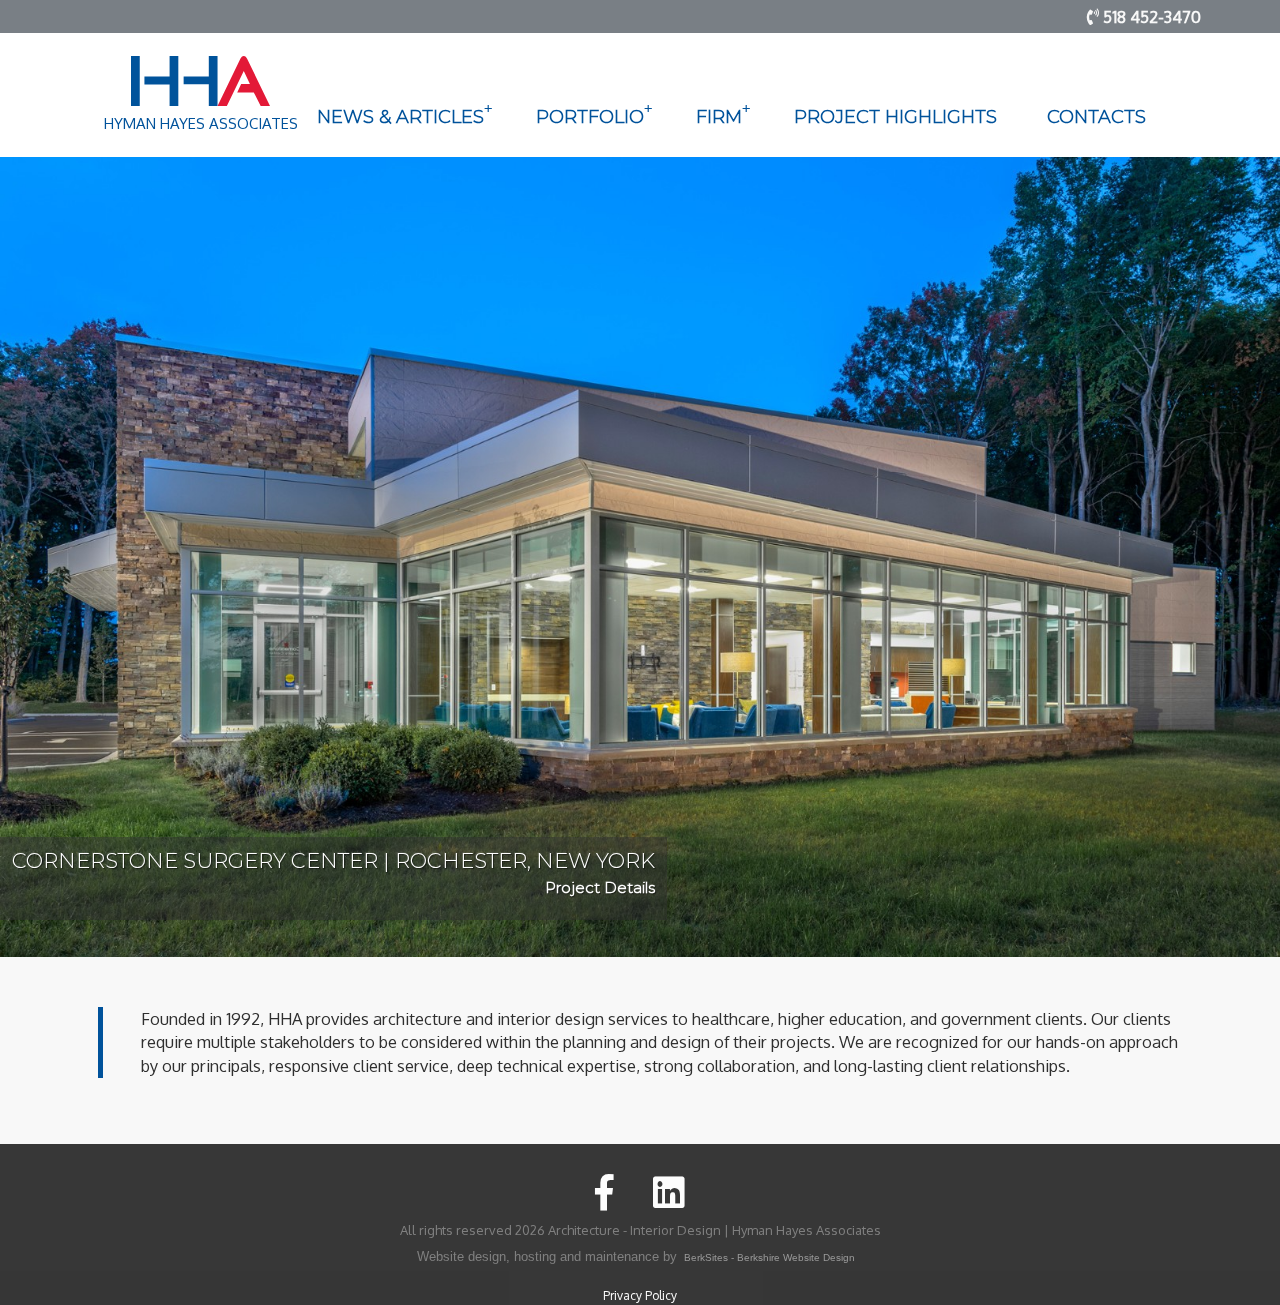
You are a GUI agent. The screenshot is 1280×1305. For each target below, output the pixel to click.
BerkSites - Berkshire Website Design (769, 1257)
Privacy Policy (640, 1295)
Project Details (600, 887)
